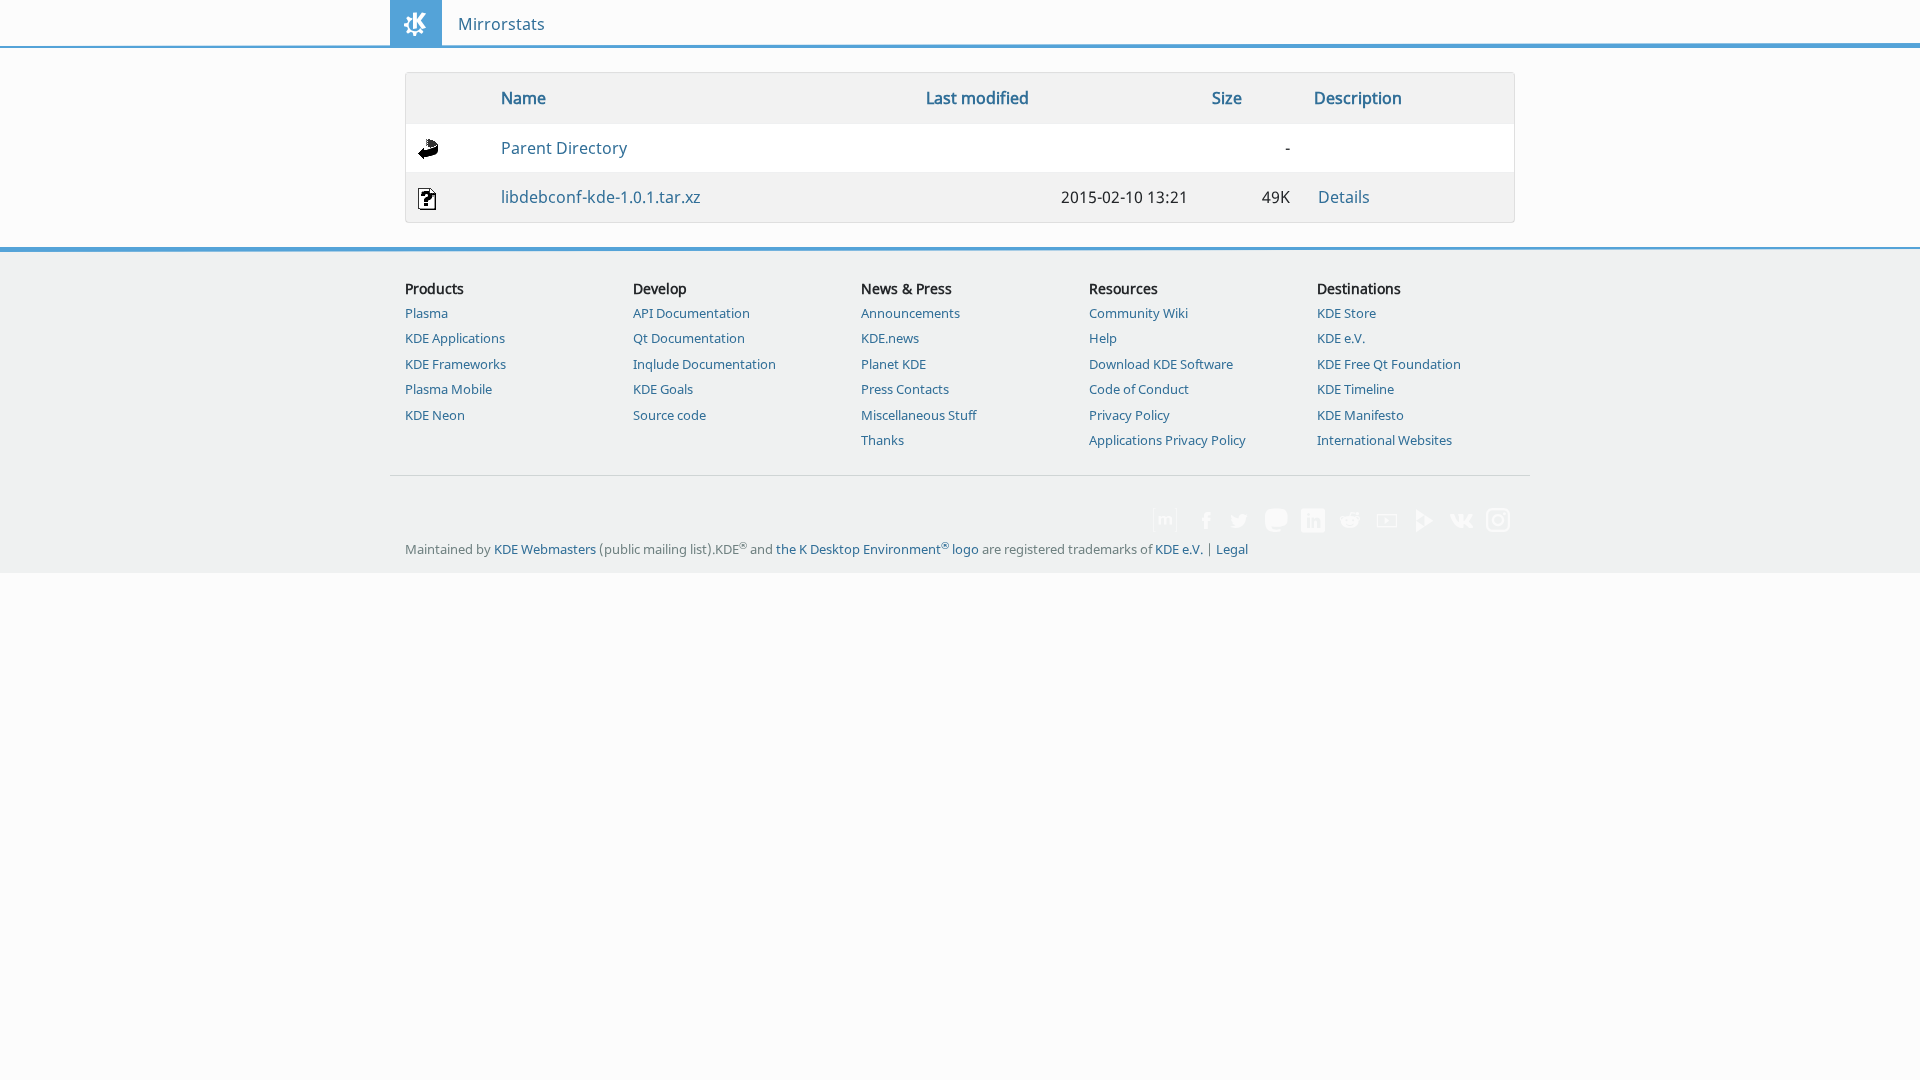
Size (1227, 98)
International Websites (1384, 440)
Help (1103, 338)
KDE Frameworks (455, 364)
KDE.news (890, 338)
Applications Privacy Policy (1167, 440)
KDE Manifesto (1360, 415)
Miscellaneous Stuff (918, 415)
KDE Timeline (1355, 389)
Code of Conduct (1139, 389)
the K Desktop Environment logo (877, 549)
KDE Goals (663, 389)
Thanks (882, 440)
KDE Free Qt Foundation (1389, 364)
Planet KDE (893, 364)
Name (523, 98)
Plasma (426, 313)
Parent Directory (564, 148)
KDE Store (1346, 313)
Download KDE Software (1161, 364)
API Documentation (691, 313)
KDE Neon (435, 415)
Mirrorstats (501, 24)
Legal (1232, 549)
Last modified (977, 98)
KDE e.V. (1341, 338)
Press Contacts (905, 389)
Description (1358, 98)
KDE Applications (455, 338)
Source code (669, 415)
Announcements (910, 313)
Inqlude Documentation (704, 364)
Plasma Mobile (448, 389)
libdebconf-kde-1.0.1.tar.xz (601, 197)
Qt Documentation (689, 338)
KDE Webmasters (545, 549)
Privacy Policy (1129, 415)
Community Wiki (1138, 313)
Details (1344, 197)
